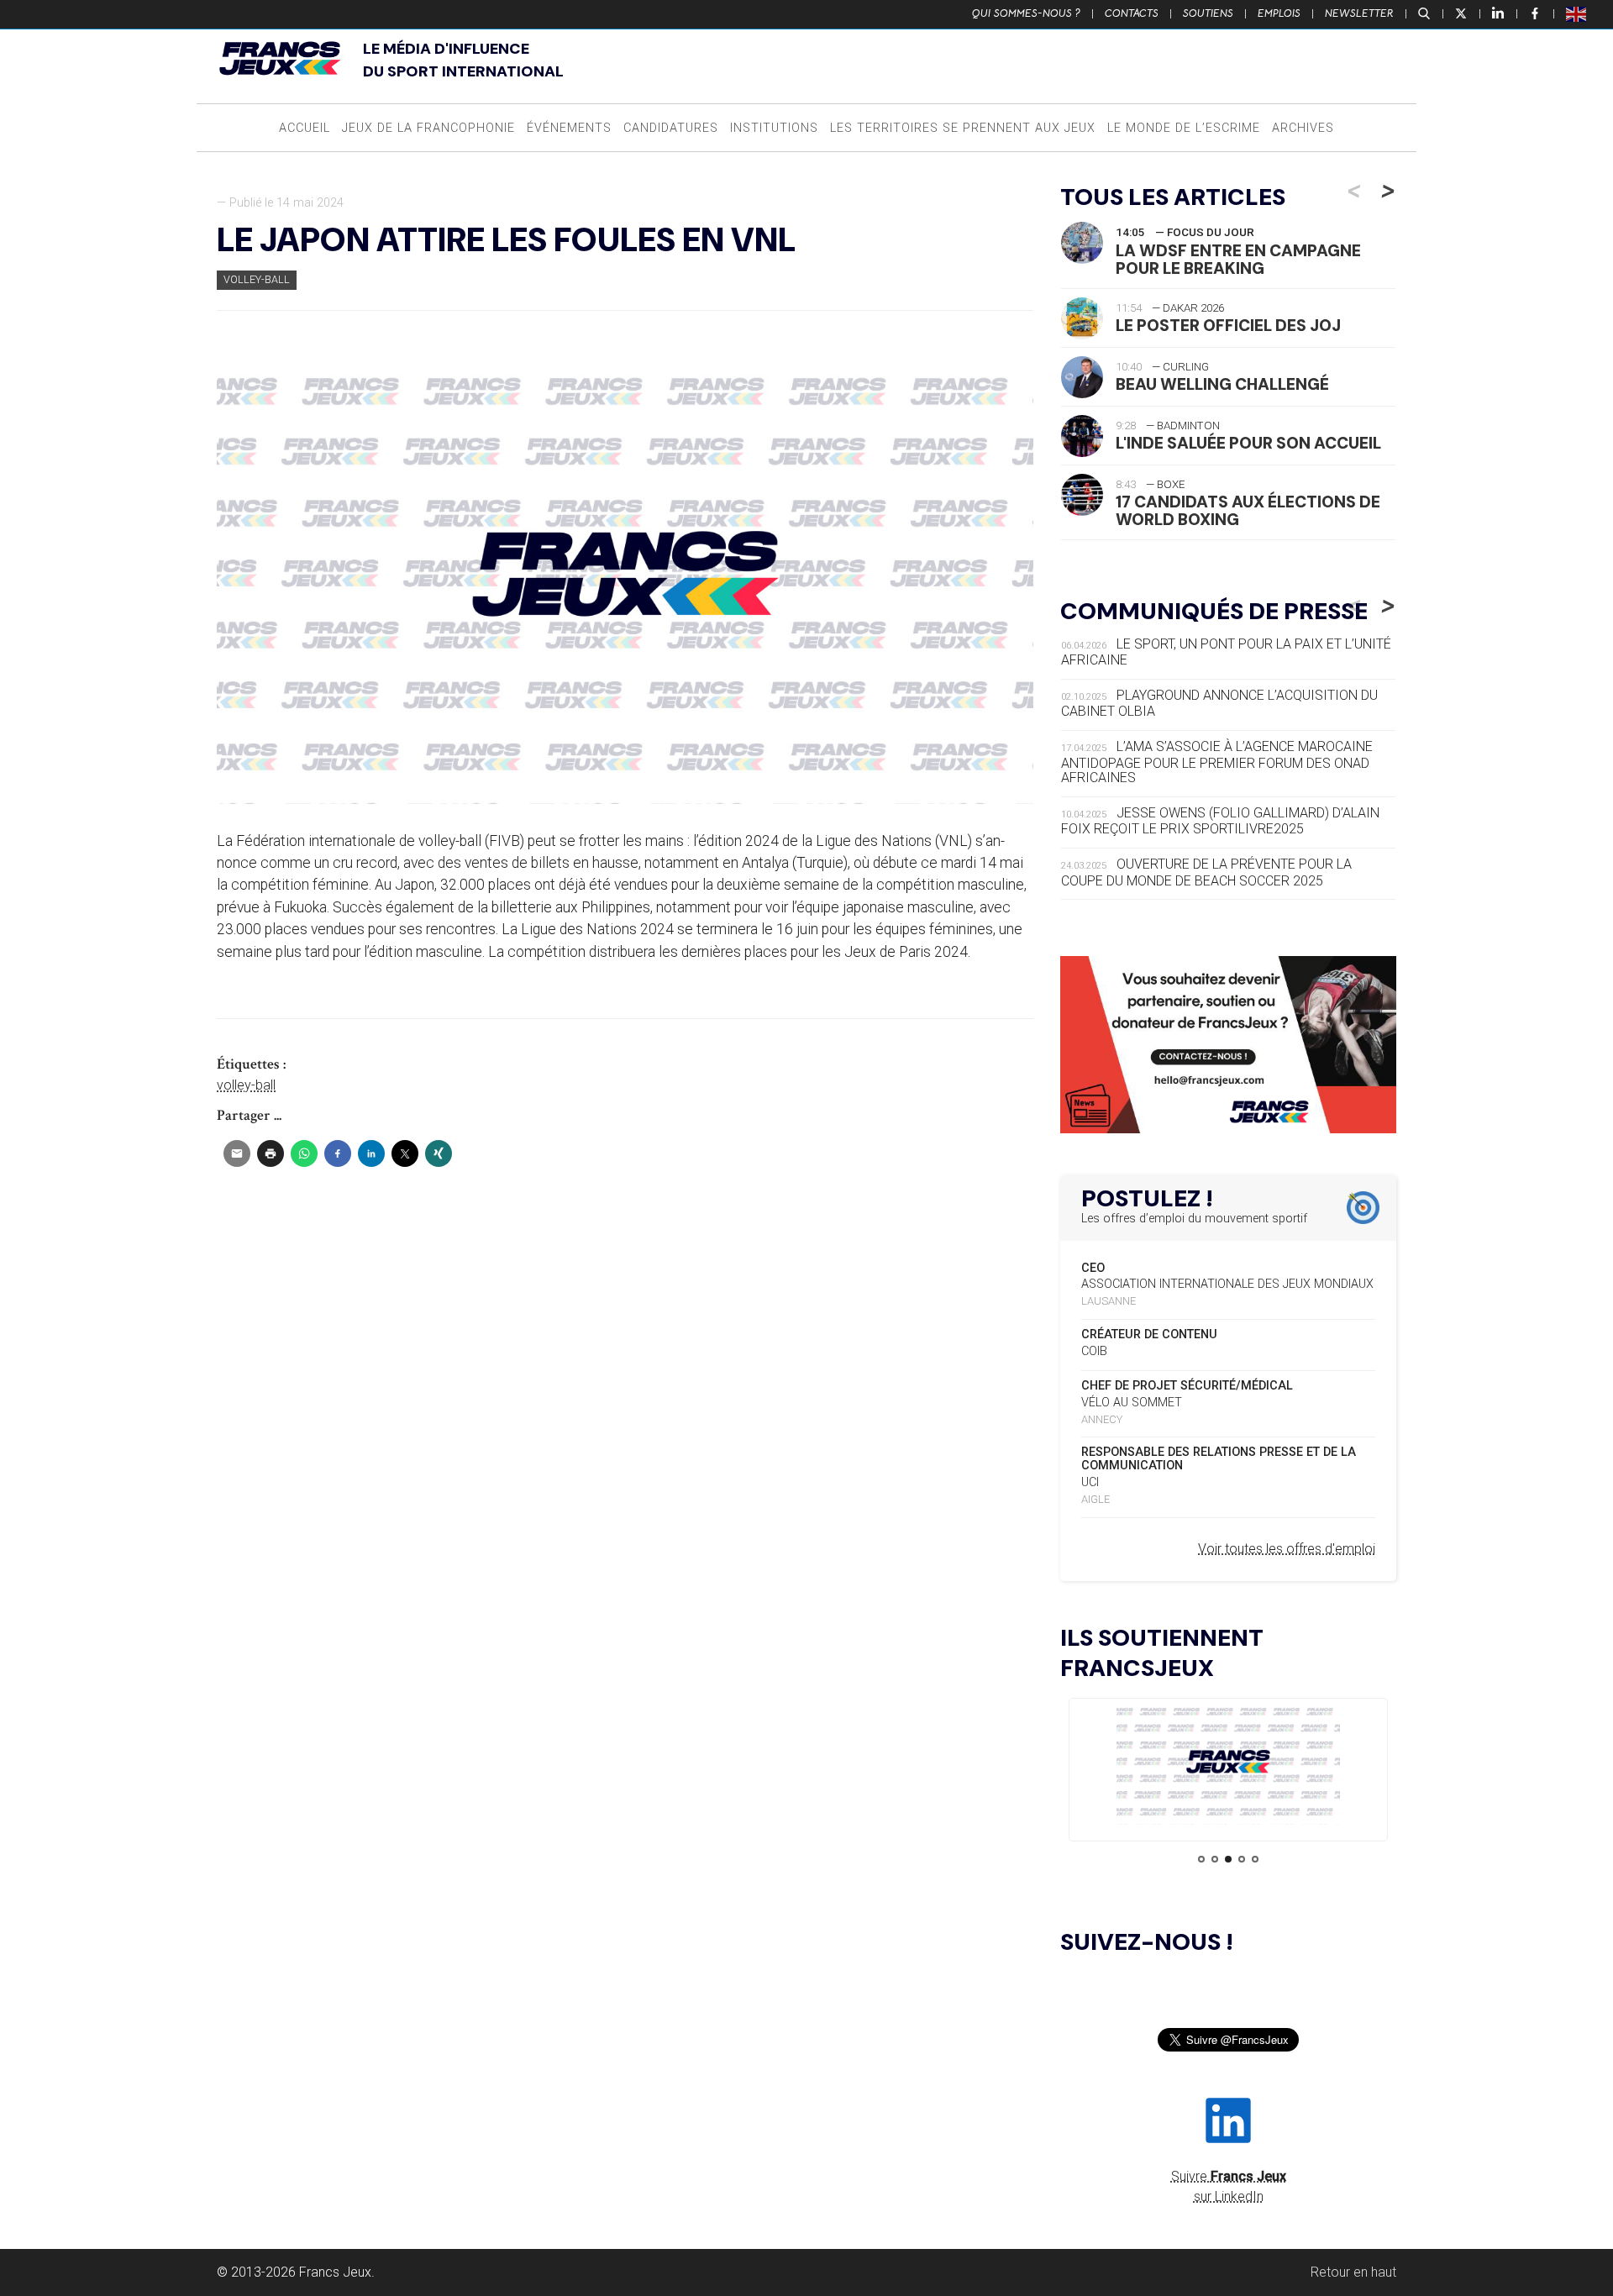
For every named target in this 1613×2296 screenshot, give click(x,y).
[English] (1577, 13)
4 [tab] (1242, 1859)
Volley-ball (257, 279)
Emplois (1279, 13)
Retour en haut (1353, 2272)
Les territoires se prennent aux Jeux (963, 128)
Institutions (774, 128)
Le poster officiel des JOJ (1228, 326)
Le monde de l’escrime (1184, 128)
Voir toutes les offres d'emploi (1287, 1549)
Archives (1303, 128)
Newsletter (1359, 13)
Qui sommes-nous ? (1026, 13)
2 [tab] (1215, 1859)
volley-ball (246, 1085)
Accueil (305, 128)
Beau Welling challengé (1222, 384)
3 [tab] (1228, 1859)
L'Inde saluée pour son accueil (1248, 443)
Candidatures (671, 128)
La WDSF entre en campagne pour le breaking (1238, 260)
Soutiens (1208, 13)
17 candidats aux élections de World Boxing (1248, 511)
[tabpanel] (1228, 1765)
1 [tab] (1201, 1859)
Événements (569, 128)
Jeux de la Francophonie (428, 128)
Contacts (1132, 13)
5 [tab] (1255, 1859)
